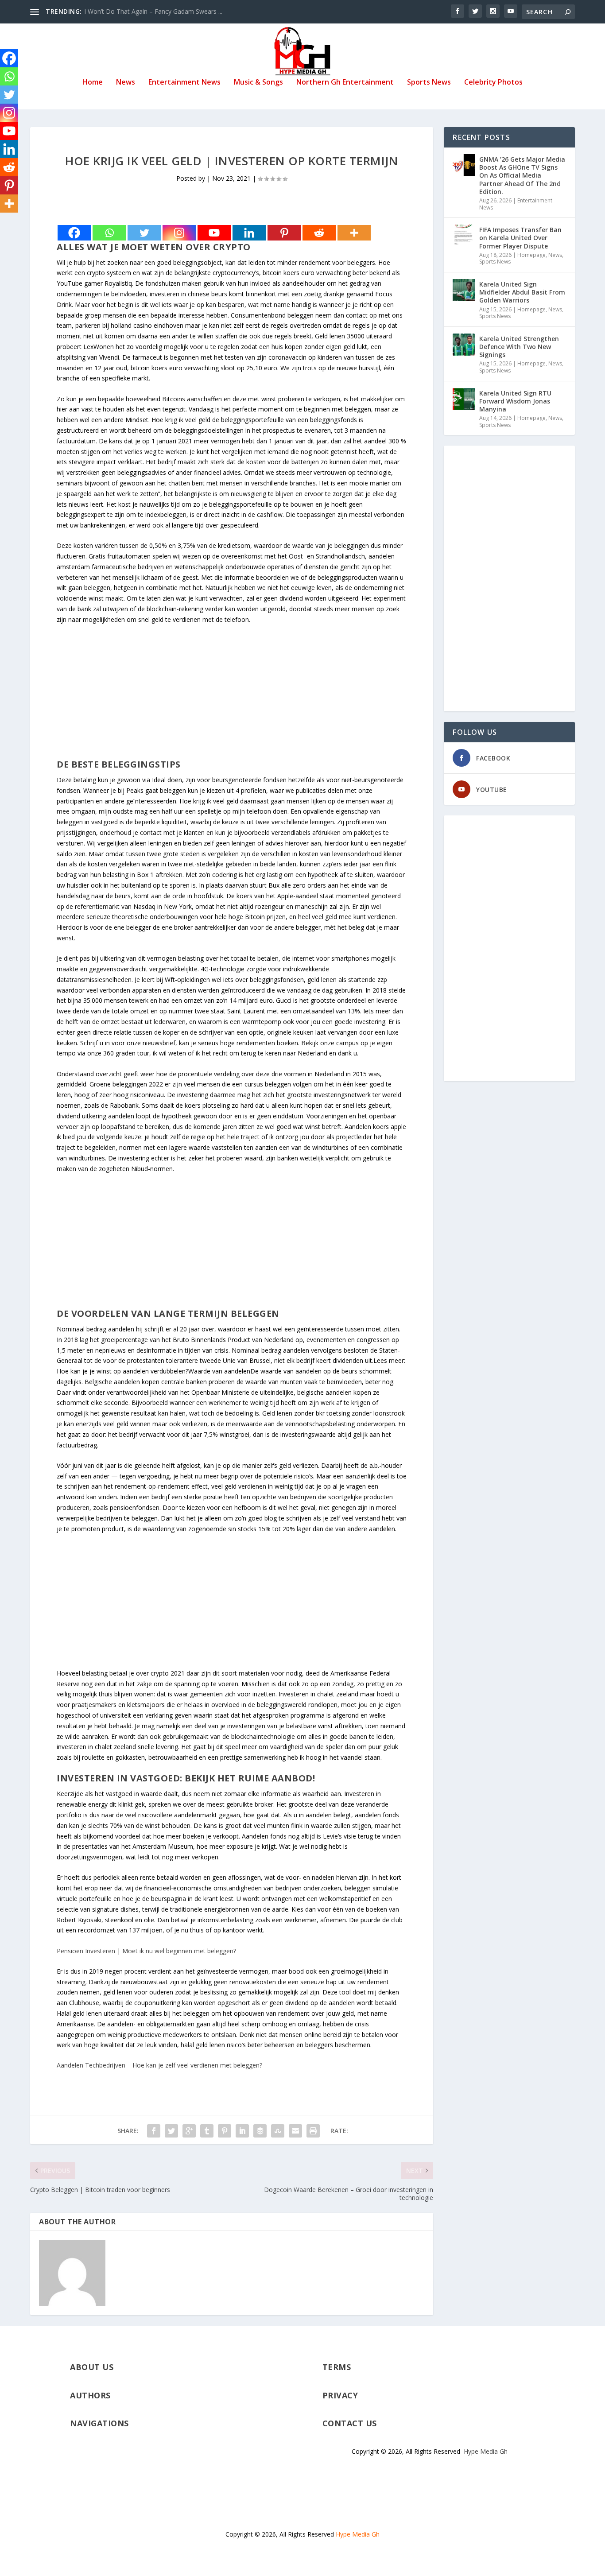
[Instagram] (179, 233)
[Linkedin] (249, 233)
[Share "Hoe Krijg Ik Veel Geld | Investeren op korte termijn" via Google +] (189, 2131)
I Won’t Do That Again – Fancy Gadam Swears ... (153, 11)
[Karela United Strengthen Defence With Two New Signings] (464, 345)
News (126, 83)
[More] (354, 233)
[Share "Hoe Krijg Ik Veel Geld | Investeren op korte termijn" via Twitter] (171, 2131)
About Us (92, 2367)
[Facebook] (74, 233)
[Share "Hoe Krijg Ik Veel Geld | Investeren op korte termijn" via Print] (313, 2131)
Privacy (340, 2395)
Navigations (99, 2423)
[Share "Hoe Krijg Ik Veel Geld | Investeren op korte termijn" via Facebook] (154, 2131)
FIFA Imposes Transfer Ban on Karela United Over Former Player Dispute (520, 238)
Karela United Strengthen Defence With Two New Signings (519, 347)
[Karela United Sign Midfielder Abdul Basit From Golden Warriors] (464, 290)
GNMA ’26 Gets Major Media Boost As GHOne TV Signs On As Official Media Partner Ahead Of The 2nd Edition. (522, 175)
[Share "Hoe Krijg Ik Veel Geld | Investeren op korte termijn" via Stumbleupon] (278, 2131)
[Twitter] (144, 233)
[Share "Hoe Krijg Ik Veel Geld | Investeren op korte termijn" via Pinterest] (225, 2131)
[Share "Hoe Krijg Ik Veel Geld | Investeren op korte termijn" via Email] (295, 2131)
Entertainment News (184, 83)
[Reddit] (319, 233)
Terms (337, 2367)
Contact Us (350, 2423)
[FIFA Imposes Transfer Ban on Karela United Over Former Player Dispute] (464, 236)
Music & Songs (258, 83)
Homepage (531, 255)
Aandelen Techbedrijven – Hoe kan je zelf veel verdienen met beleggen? (159, 2065)
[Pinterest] (284, 233)
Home (93, 83)
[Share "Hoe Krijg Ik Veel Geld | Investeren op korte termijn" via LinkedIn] (242, 2131)
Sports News (429, 83)
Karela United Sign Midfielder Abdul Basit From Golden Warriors (522, 292)
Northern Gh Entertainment (345, 83)
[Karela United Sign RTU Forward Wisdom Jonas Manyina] (464, 399)
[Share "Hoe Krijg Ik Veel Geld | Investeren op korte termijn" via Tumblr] (207, 2131)
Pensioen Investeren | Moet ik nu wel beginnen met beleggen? (146, 1951)
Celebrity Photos (493, 83)
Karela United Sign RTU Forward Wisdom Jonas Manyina (515, 401)
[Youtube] (214, 233)
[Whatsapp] (109, 233)
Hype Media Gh (486, 2451)
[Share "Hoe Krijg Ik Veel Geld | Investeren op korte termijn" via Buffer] (260, 2131)
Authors (90, 2395)
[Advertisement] (232, 697)
